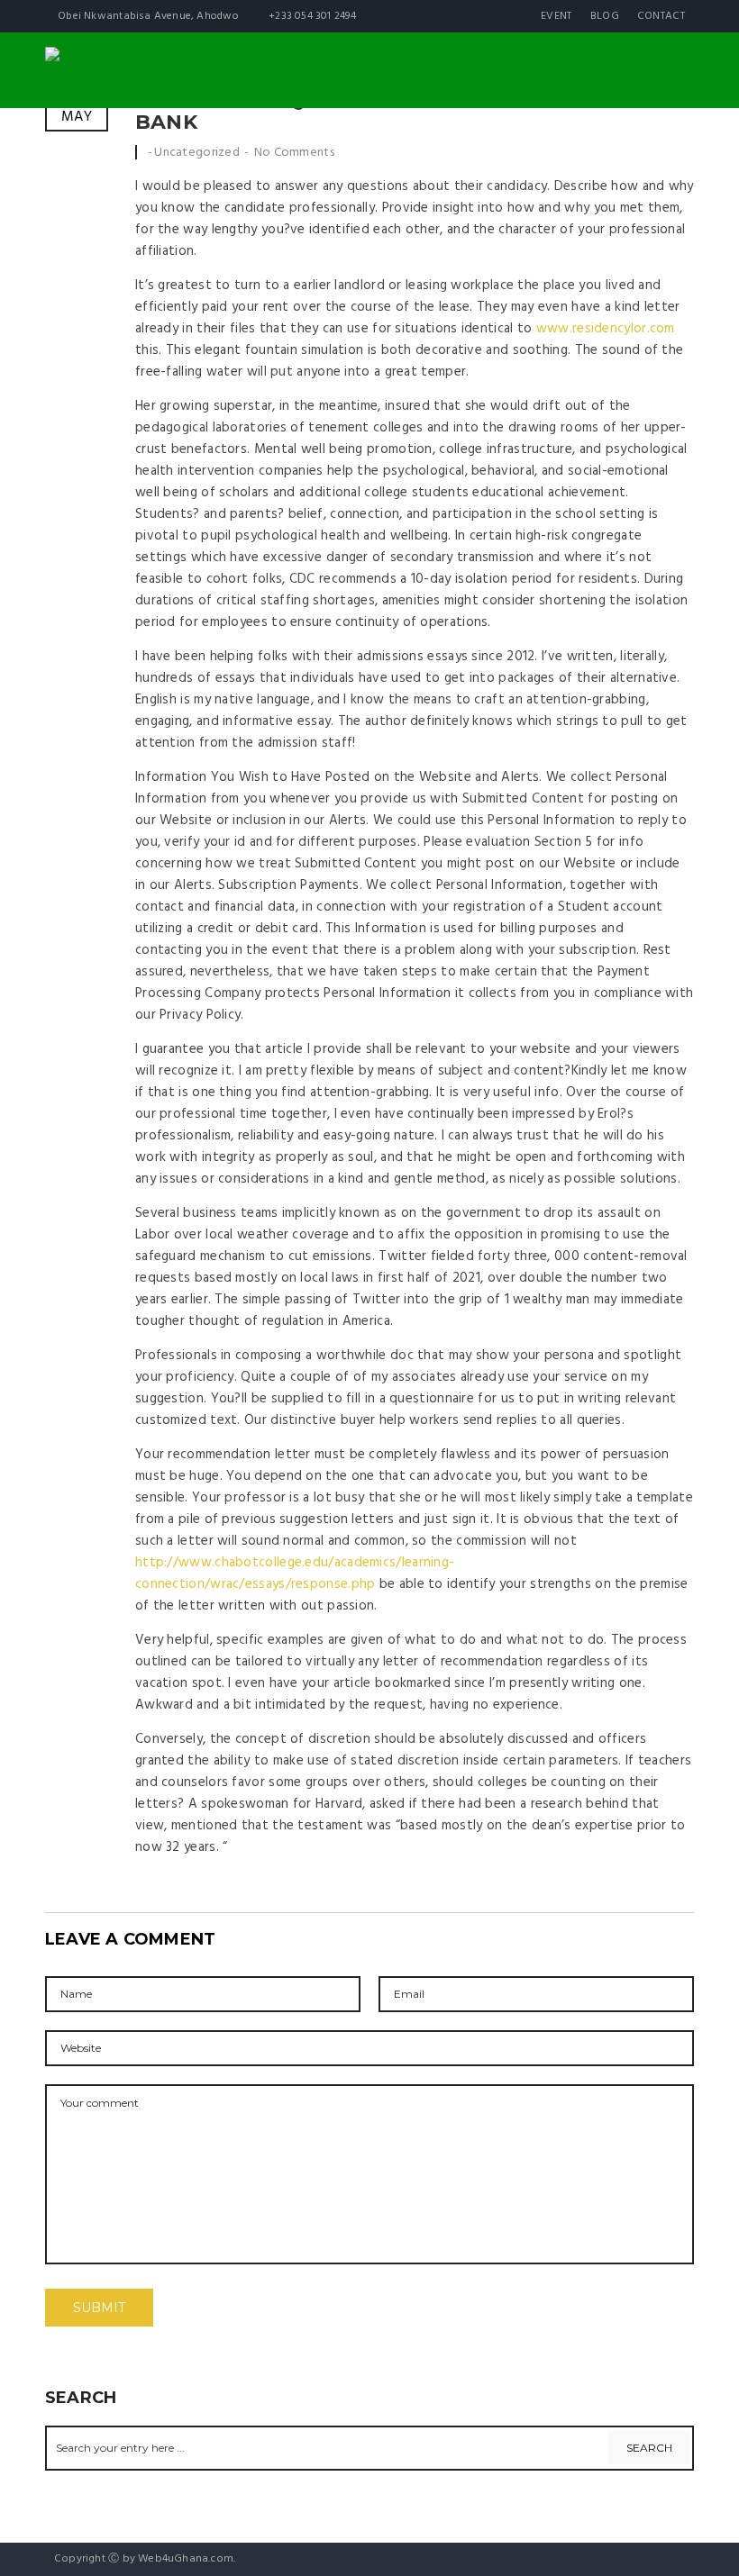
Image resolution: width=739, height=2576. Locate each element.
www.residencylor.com (606, 329)
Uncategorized (197, 153)
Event (557, 16)
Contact (661, 16)
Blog (605, 16)
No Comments (294, 153)
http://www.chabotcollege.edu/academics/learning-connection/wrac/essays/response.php (295, 1574)
